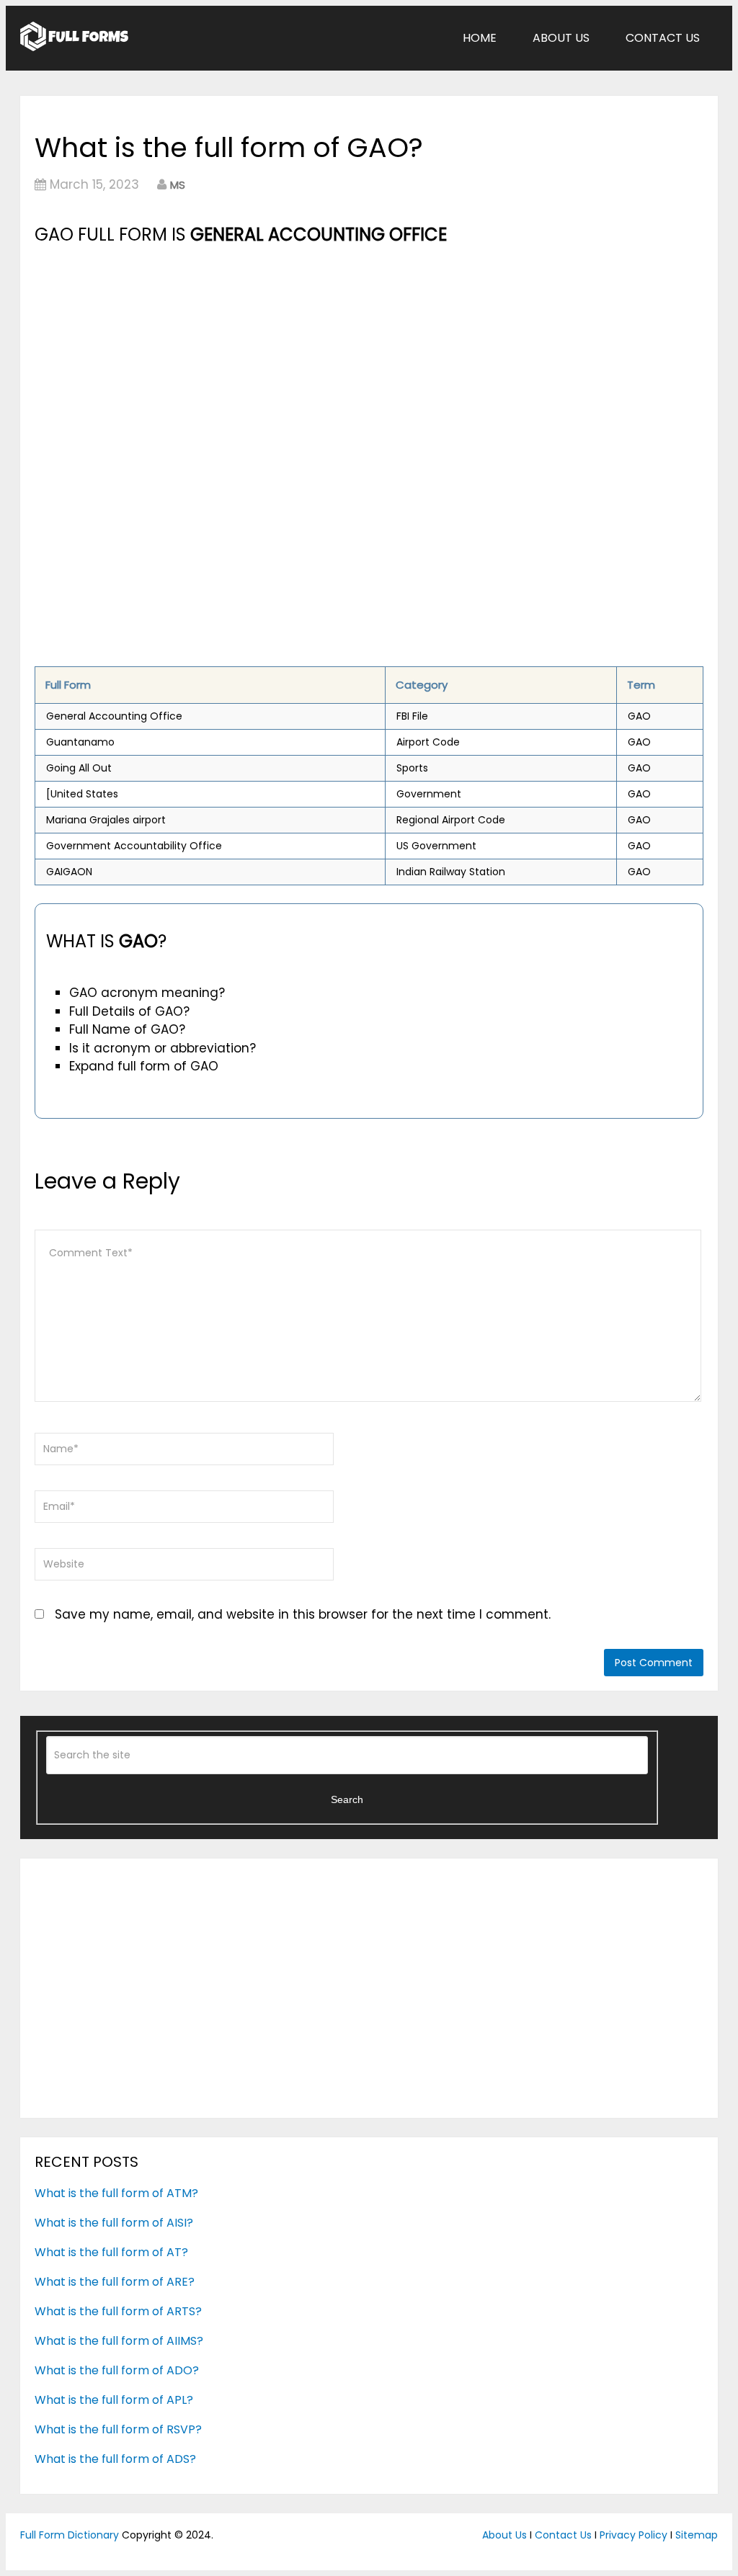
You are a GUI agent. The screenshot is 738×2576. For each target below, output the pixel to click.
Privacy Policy (633, 2535)
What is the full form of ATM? (116, 2193)
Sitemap (697, 2535)
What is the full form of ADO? (117, 2370)
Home (480, 38)
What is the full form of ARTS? (118, 2311)
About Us (561, 38)
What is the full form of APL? (114, 2400)
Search (347, 1799)
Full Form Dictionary (70, 2535)
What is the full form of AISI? (114, 2223)
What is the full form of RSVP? (118, 2429)
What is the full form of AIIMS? (119, 2341)
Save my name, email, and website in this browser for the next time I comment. (303, 1614)
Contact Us (663, 38)
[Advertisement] (369, 357)
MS (178, 185)
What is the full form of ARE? (115, 2282)
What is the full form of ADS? (115, 2459)
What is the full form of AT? (111, 2252)
